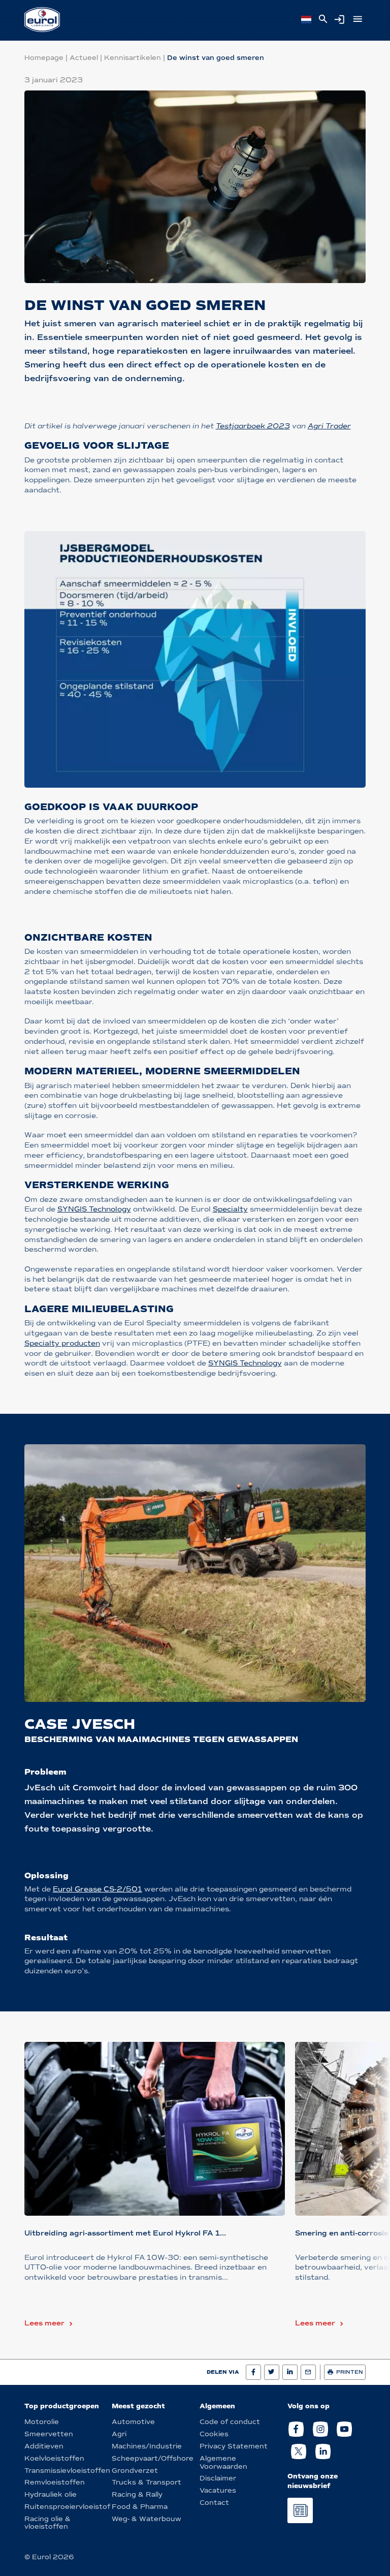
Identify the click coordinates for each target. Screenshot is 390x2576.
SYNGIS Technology (94, 1209)
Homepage (44, 58)
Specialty (230, 1209)
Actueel (84, 58)
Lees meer (44, 2323)
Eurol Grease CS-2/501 (97, 1889)
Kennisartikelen (133, 58)
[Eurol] (42, 20)
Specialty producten (62, 1343)
